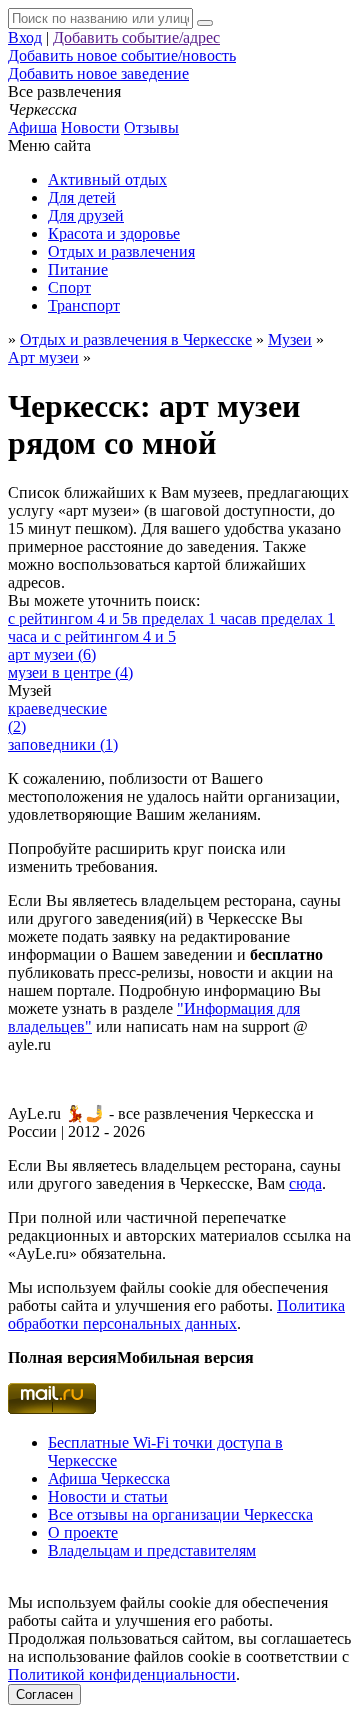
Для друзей (86, 215)
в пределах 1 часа (189, 618)
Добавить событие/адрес (136, 37)
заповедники (63, 744)
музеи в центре (70, 672)
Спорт (69, 287)
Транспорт (84, 305)
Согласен (44, 1694)
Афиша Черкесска (109, 1478)
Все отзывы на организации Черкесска (180, 1514)
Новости (90, 127)
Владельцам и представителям (152, 1550)
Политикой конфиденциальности (122, 1674)
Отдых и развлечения (121, 251)
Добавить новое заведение (98, 73)
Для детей (82, 197)
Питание (78, 269)
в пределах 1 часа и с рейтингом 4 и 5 (171, 627)
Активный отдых (107, 179)
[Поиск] (205, 23)
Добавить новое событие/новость (122, 55)
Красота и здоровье (114, 233)
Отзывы (151, 127)
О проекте (83, 1532)
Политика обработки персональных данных (176, 1314)
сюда (305, 1183)
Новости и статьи (108, 1496)
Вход (25, 37)
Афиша (32, 127)
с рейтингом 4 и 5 (69, 618)
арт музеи (52, 654)
